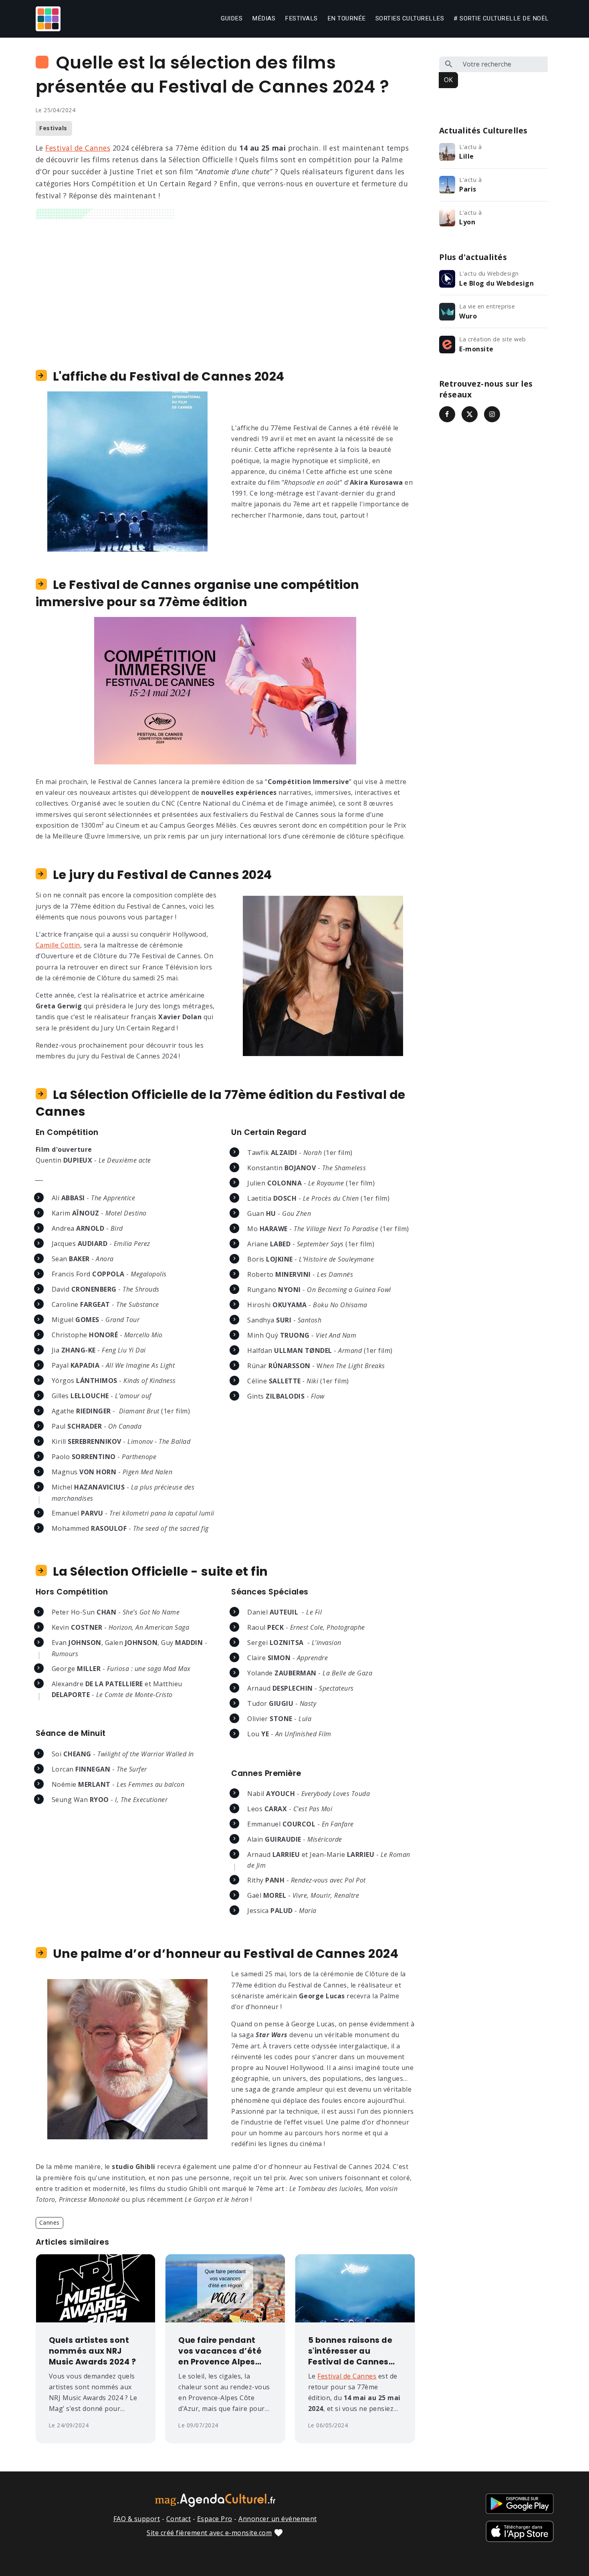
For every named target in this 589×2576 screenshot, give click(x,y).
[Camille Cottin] (323, 975)
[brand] (50, 19)
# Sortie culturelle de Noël (501, 18)
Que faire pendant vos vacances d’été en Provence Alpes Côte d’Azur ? (220, 2351)
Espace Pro (215, 2519)
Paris (468, 189)
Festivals (301, 18)
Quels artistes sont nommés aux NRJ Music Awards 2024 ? (93, 2351)
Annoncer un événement (278, 2519)
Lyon (467, 222)
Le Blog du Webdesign (496, 283)
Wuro (468, 316)
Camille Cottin (58, 945)
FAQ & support (137, 2519)
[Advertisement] (225, 287)
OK (448, 80)
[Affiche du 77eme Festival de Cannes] (127, 471)
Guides (232, 18)
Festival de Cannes (78, 148)
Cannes (49, 2222)
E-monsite (476, 349)
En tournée (347, 18)
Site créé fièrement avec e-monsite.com (209, 2533)
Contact (179, 2519)
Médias (264, 18)
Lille (467, 156)
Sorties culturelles (410, 18)
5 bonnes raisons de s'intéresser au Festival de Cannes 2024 (350, 2351)
